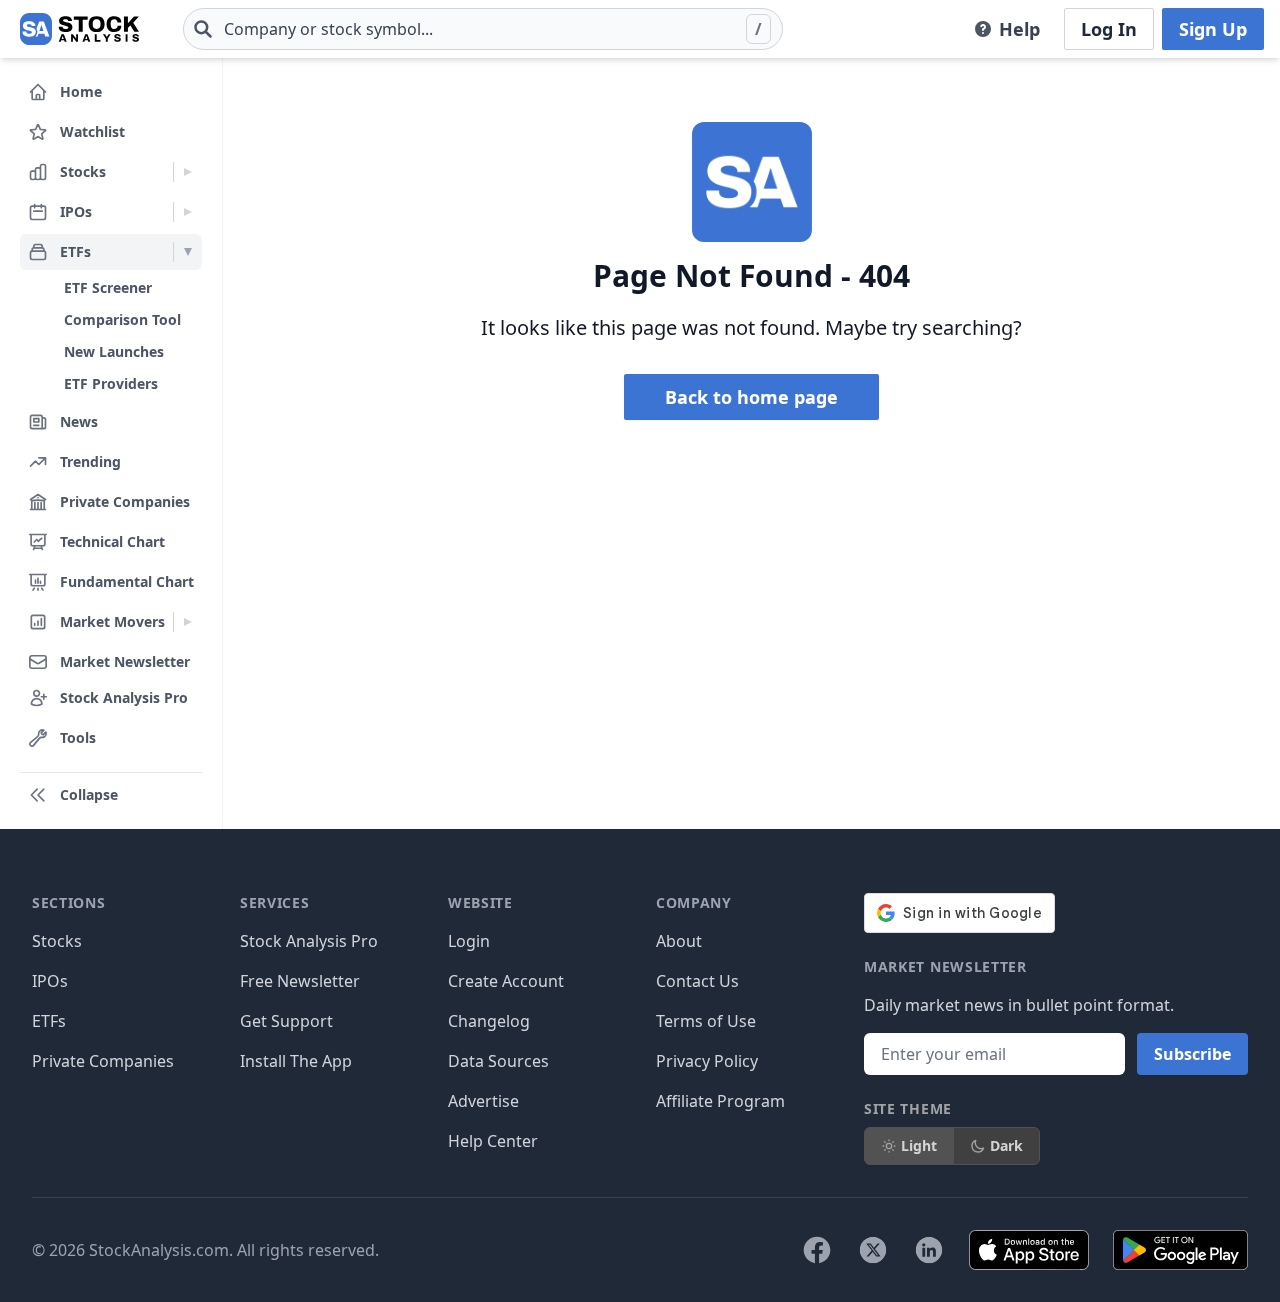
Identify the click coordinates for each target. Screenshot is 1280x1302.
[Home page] (79, 29)
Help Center (493, 1141)
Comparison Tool (122, 319)
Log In (1109, 29)
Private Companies (103, 1061)
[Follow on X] (873, 1250)
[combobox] (483, 29)
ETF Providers (111, 383)
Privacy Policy (707, 1061)
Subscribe (1192, 1054)
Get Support (286, 1021)
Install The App (296, 1061)
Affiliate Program (720, 1101)
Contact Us (697, 981)
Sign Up (1213, 29)
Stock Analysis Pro (309, 941)
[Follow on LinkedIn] (929, 1250)
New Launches (114, 351)
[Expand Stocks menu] (187, 172)
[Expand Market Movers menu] (187, 622)
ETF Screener (108, 287)
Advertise (483, 1101)
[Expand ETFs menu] (187, 252)
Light (919, 1145)
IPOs (50, 981)
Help (1019, 29)
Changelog (489, 1021)
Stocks (57, 941)
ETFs (49, 1021)
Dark (1006, 1145)
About (679, 941)
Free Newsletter (300, 981)
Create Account (506, 981)
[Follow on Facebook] (817, 1250)
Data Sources (498, 1061)
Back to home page (751, 397)
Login (469, 941)
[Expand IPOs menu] (187, 212)
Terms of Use (706, 1021)
